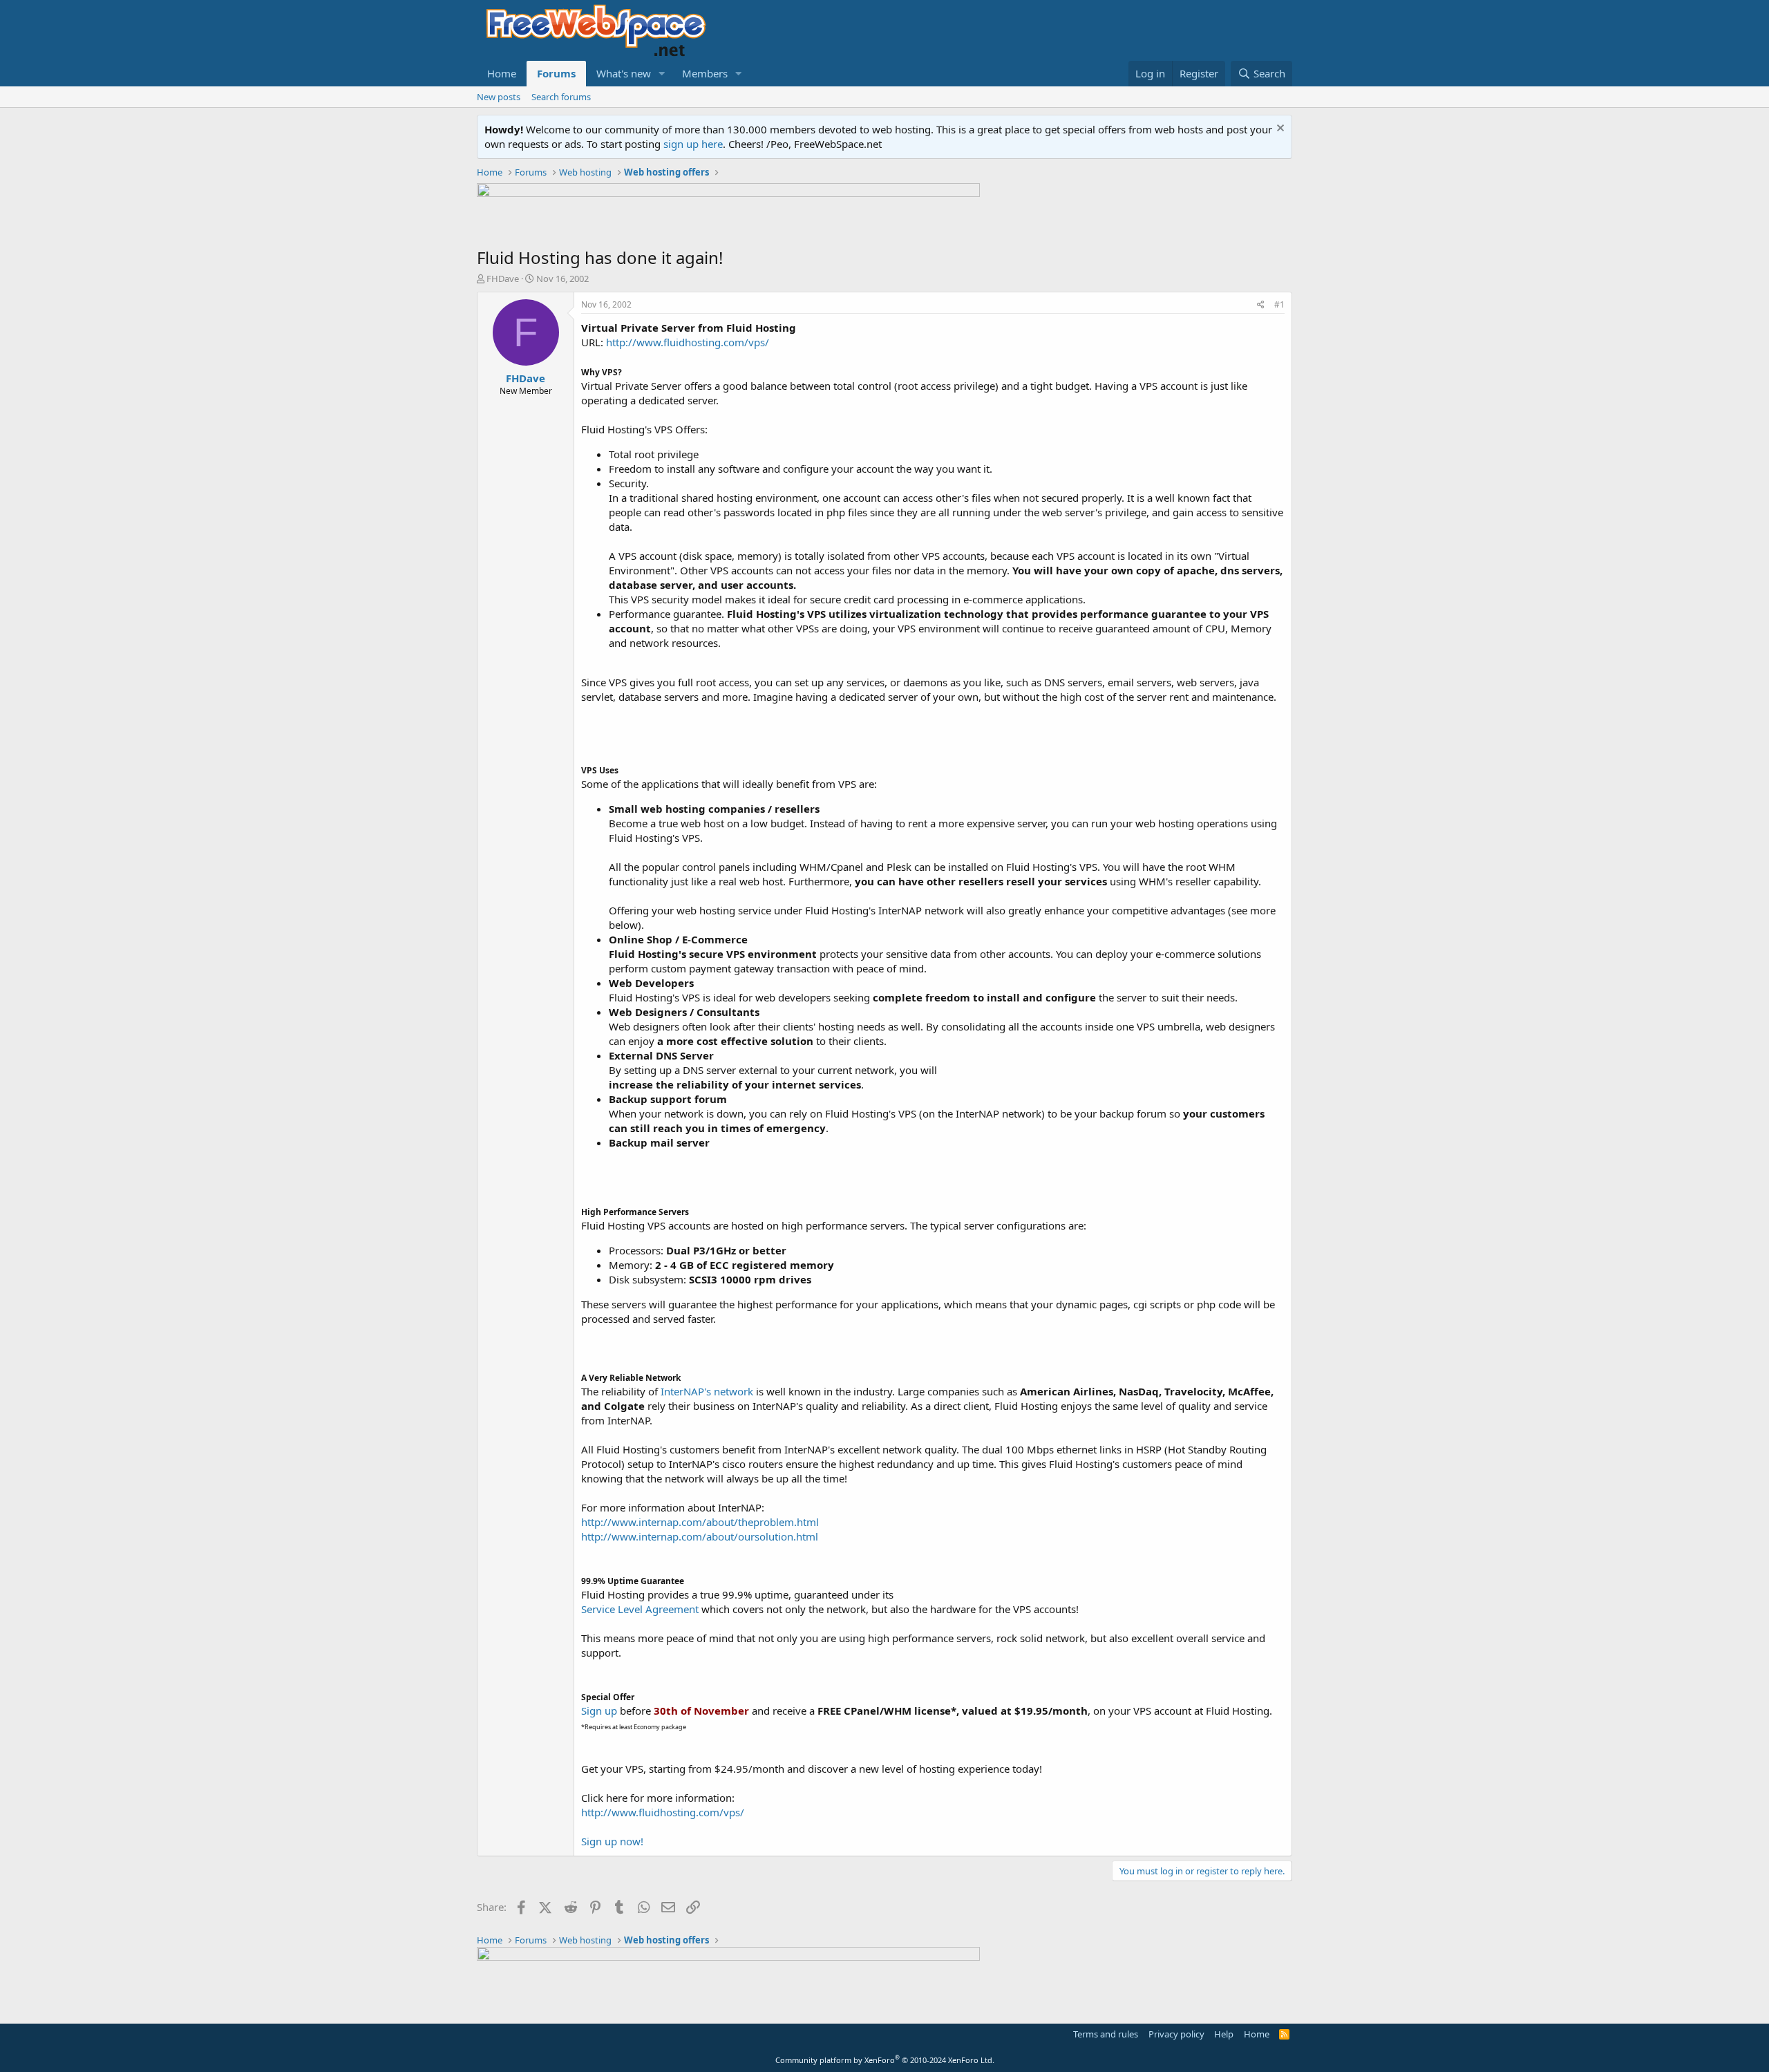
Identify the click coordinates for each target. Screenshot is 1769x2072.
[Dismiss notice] (1279, 130)
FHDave (503, 279)
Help (1224, 2034)
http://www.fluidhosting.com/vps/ (688, 342)
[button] (662, 74)
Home (502, 73)
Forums (556, 73)
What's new (624, 73)
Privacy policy (1176, 2034)
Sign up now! (612, 1841)
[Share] (1261, 305)
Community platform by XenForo (885, 2060)
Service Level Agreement (640, 1609)
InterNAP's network (707, 1391)
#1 (1279, 304)
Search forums (561, 97)
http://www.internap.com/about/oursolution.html (700, 1536)
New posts (499, 97)
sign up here (693, 144)
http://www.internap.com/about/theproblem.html (700, 1522)
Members (705, 73)
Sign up (599, 1711)
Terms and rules (1106, 2034)
